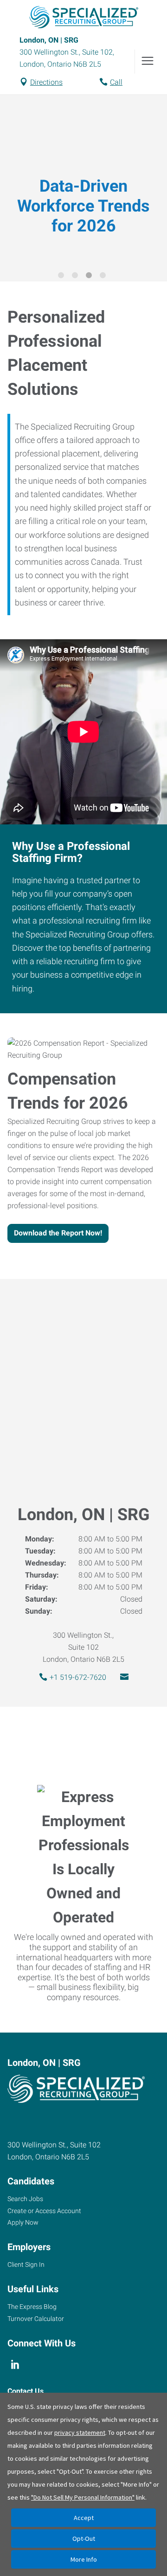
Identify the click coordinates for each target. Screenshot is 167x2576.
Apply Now (23, 2222)
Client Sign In (26, 2264)
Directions (46, 82)
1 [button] (63, 277)
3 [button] (90, 277)
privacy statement (80, 2433)
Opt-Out (84, 2539)
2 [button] (77, 277)
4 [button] (104, 277)
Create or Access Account (44, 2211)
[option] (83, 182)
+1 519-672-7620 (78, 1677)
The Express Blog (32, 2307)
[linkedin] (15, 2364)
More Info (84, 2559)
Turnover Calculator (36, 2319)
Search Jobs (25, 2199)
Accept (84, 2518)
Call (116, 82)
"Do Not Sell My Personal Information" (83, 2497)
